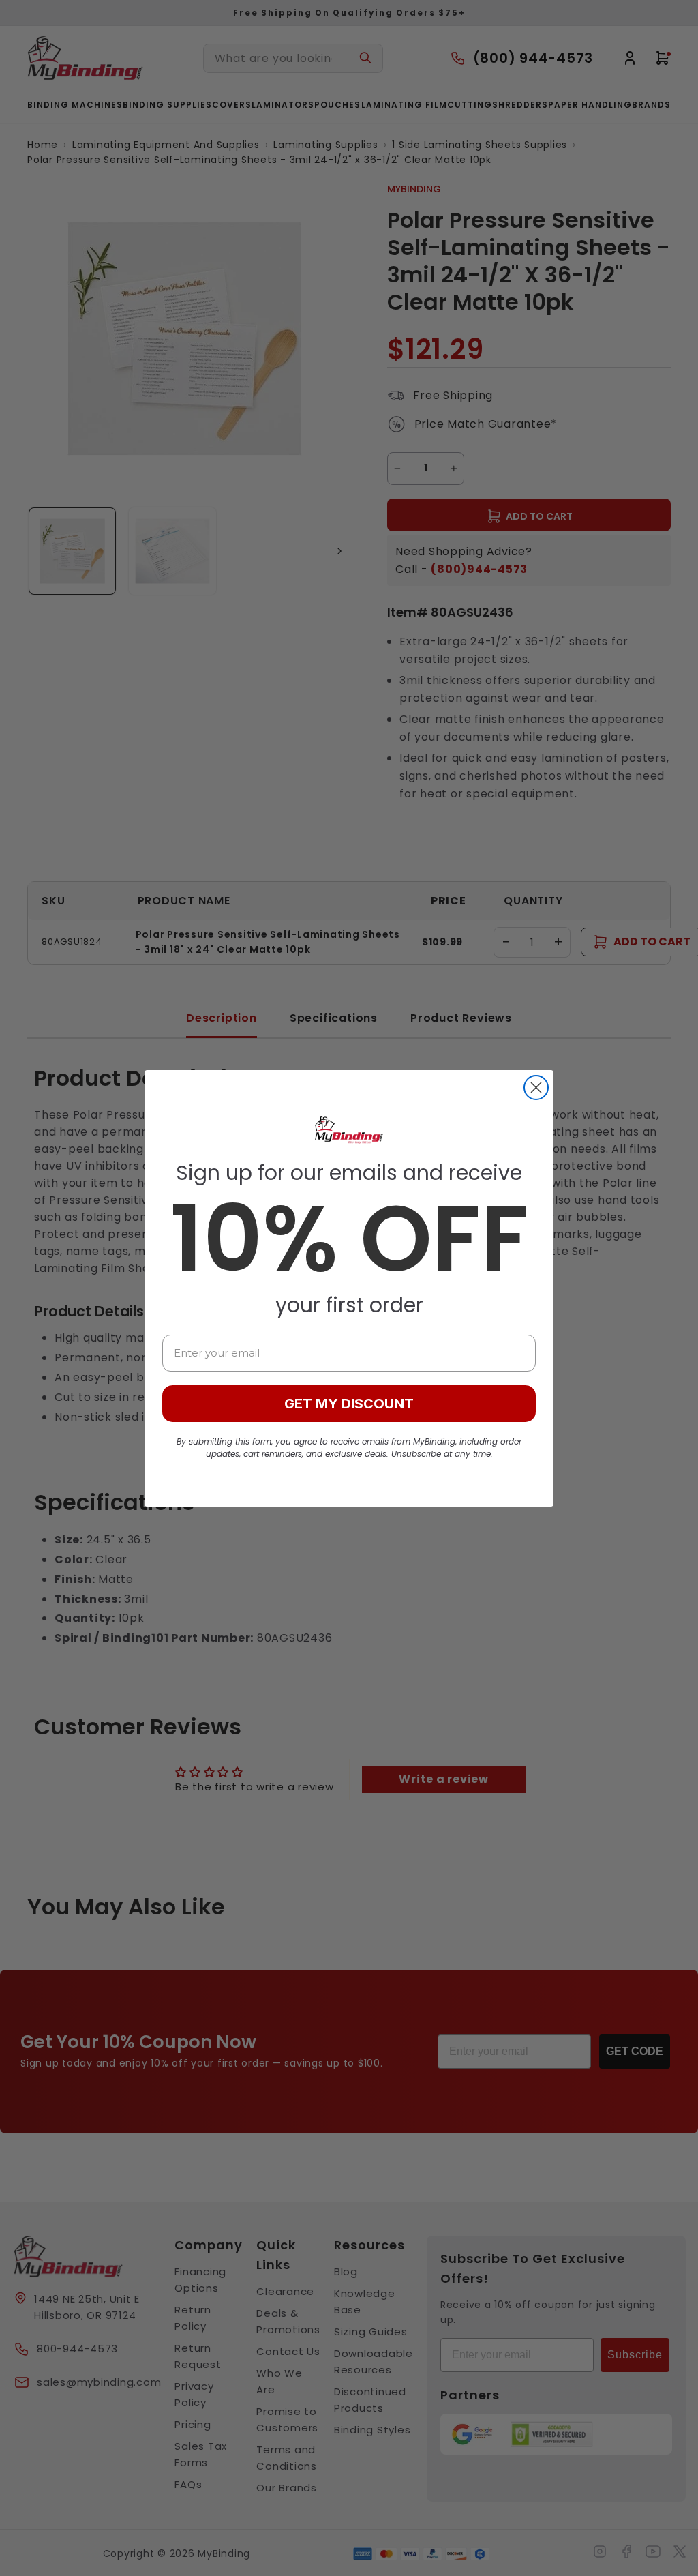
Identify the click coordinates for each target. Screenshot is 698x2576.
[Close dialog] (536, 1087)
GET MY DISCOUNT (349, 1404)
